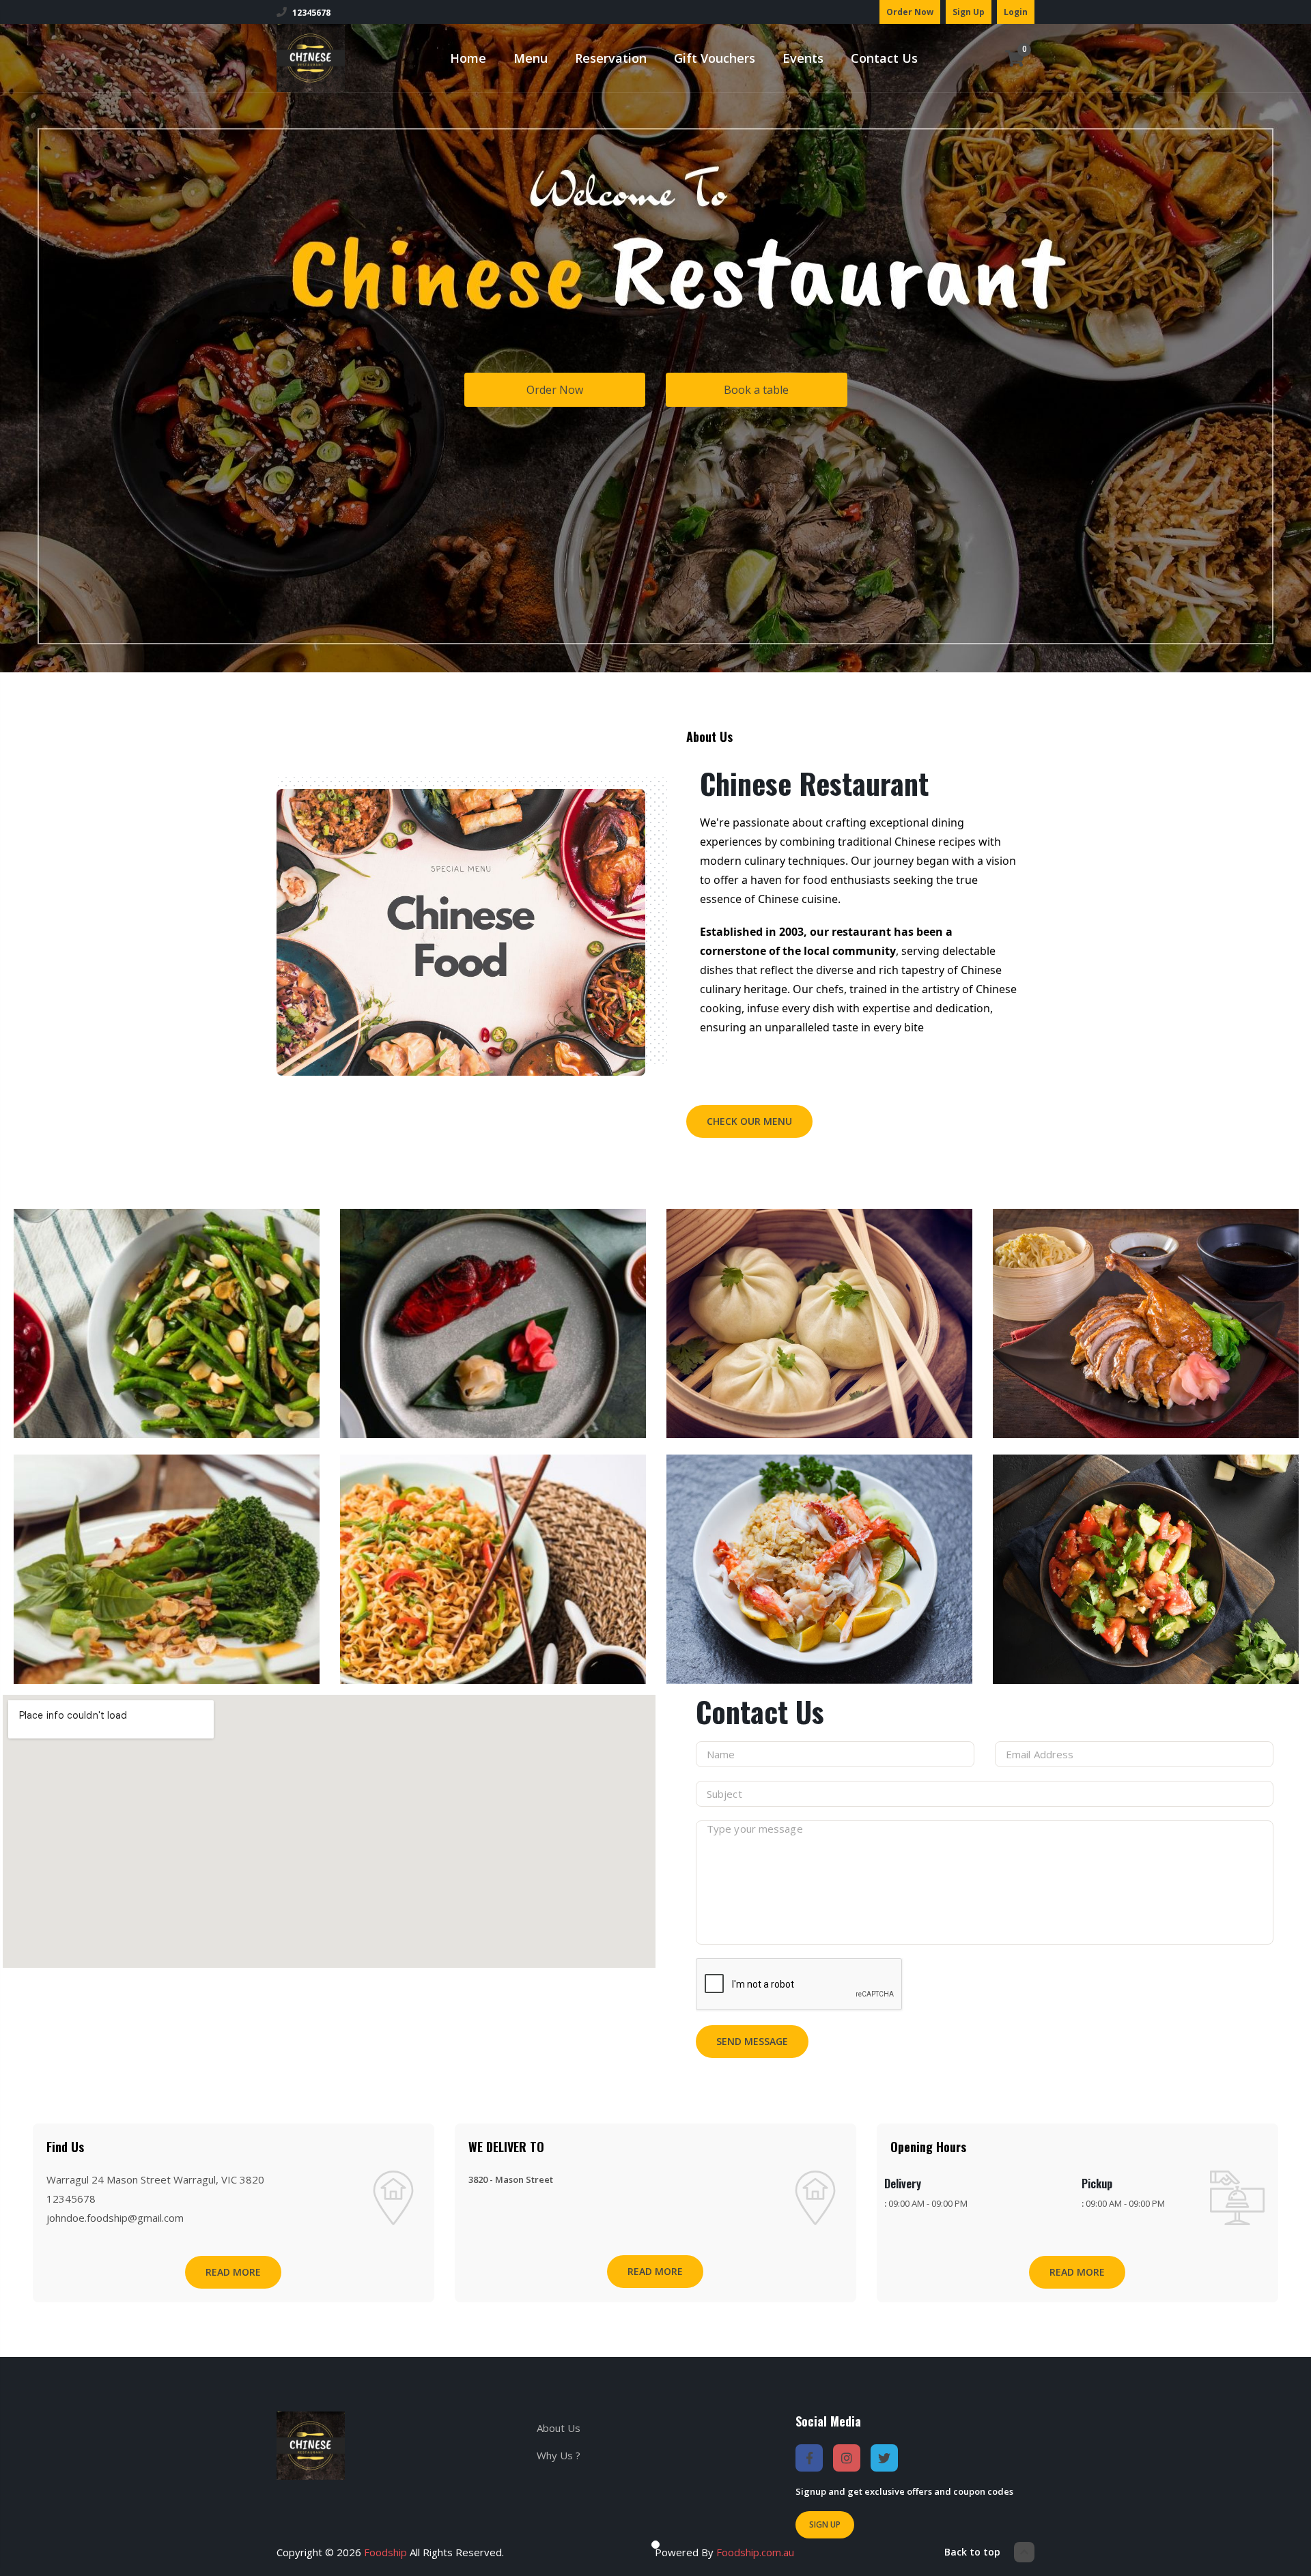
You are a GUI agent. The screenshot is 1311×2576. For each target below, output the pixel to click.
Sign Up (969, 12)
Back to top (972, 2552)
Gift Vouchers (715, 58)
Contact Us (884, 58)
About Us (559, 2428)
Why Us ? (559, 2455)
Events (803, 58)
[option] (167, 1444)
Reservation (611, 58)
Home (468, 58)
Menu (531, 58)
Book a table (756, 390)
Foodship (385, 2552)
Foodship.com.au (755, 2552)
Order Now (910, 12)
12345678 (311, 13)
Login (1016, 12)
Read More (233, 2272)
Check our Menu (749, 1121)
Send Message (752, 2041)
